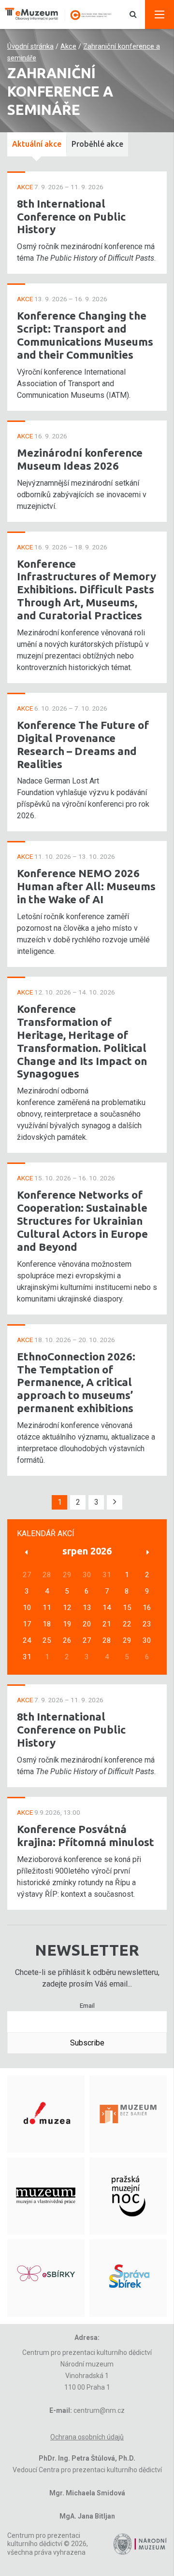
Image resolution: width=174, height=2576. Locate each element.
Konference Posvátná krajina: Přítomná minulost (86, 1835)
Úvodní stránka (30, 47)
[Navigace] (159, 14)
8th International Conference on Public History (71, 217)
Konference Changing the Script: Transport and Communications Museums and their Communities (85, 335)
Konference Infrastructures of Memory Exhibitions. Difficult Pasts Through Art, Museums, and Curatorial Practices (87, 590)
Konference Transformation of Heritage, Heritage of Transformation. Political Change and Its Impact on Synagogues (82, 1041)
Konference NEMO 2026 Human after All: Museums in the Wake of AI (86, 886)
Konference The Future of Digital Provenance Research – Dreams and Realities (83, 744)
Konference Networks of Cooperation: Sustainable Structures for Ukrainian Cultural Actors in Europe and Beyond (82, 1221)
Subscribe (87, 2043)
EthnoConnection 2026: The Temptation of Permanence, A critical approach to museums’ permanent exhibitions (76, 1382)
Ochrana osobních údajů (87, 2437)
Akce (68, 47)
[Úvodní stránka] (63, 14)
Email (87, 2005)
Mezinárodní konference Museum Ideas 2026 (80, 459)
